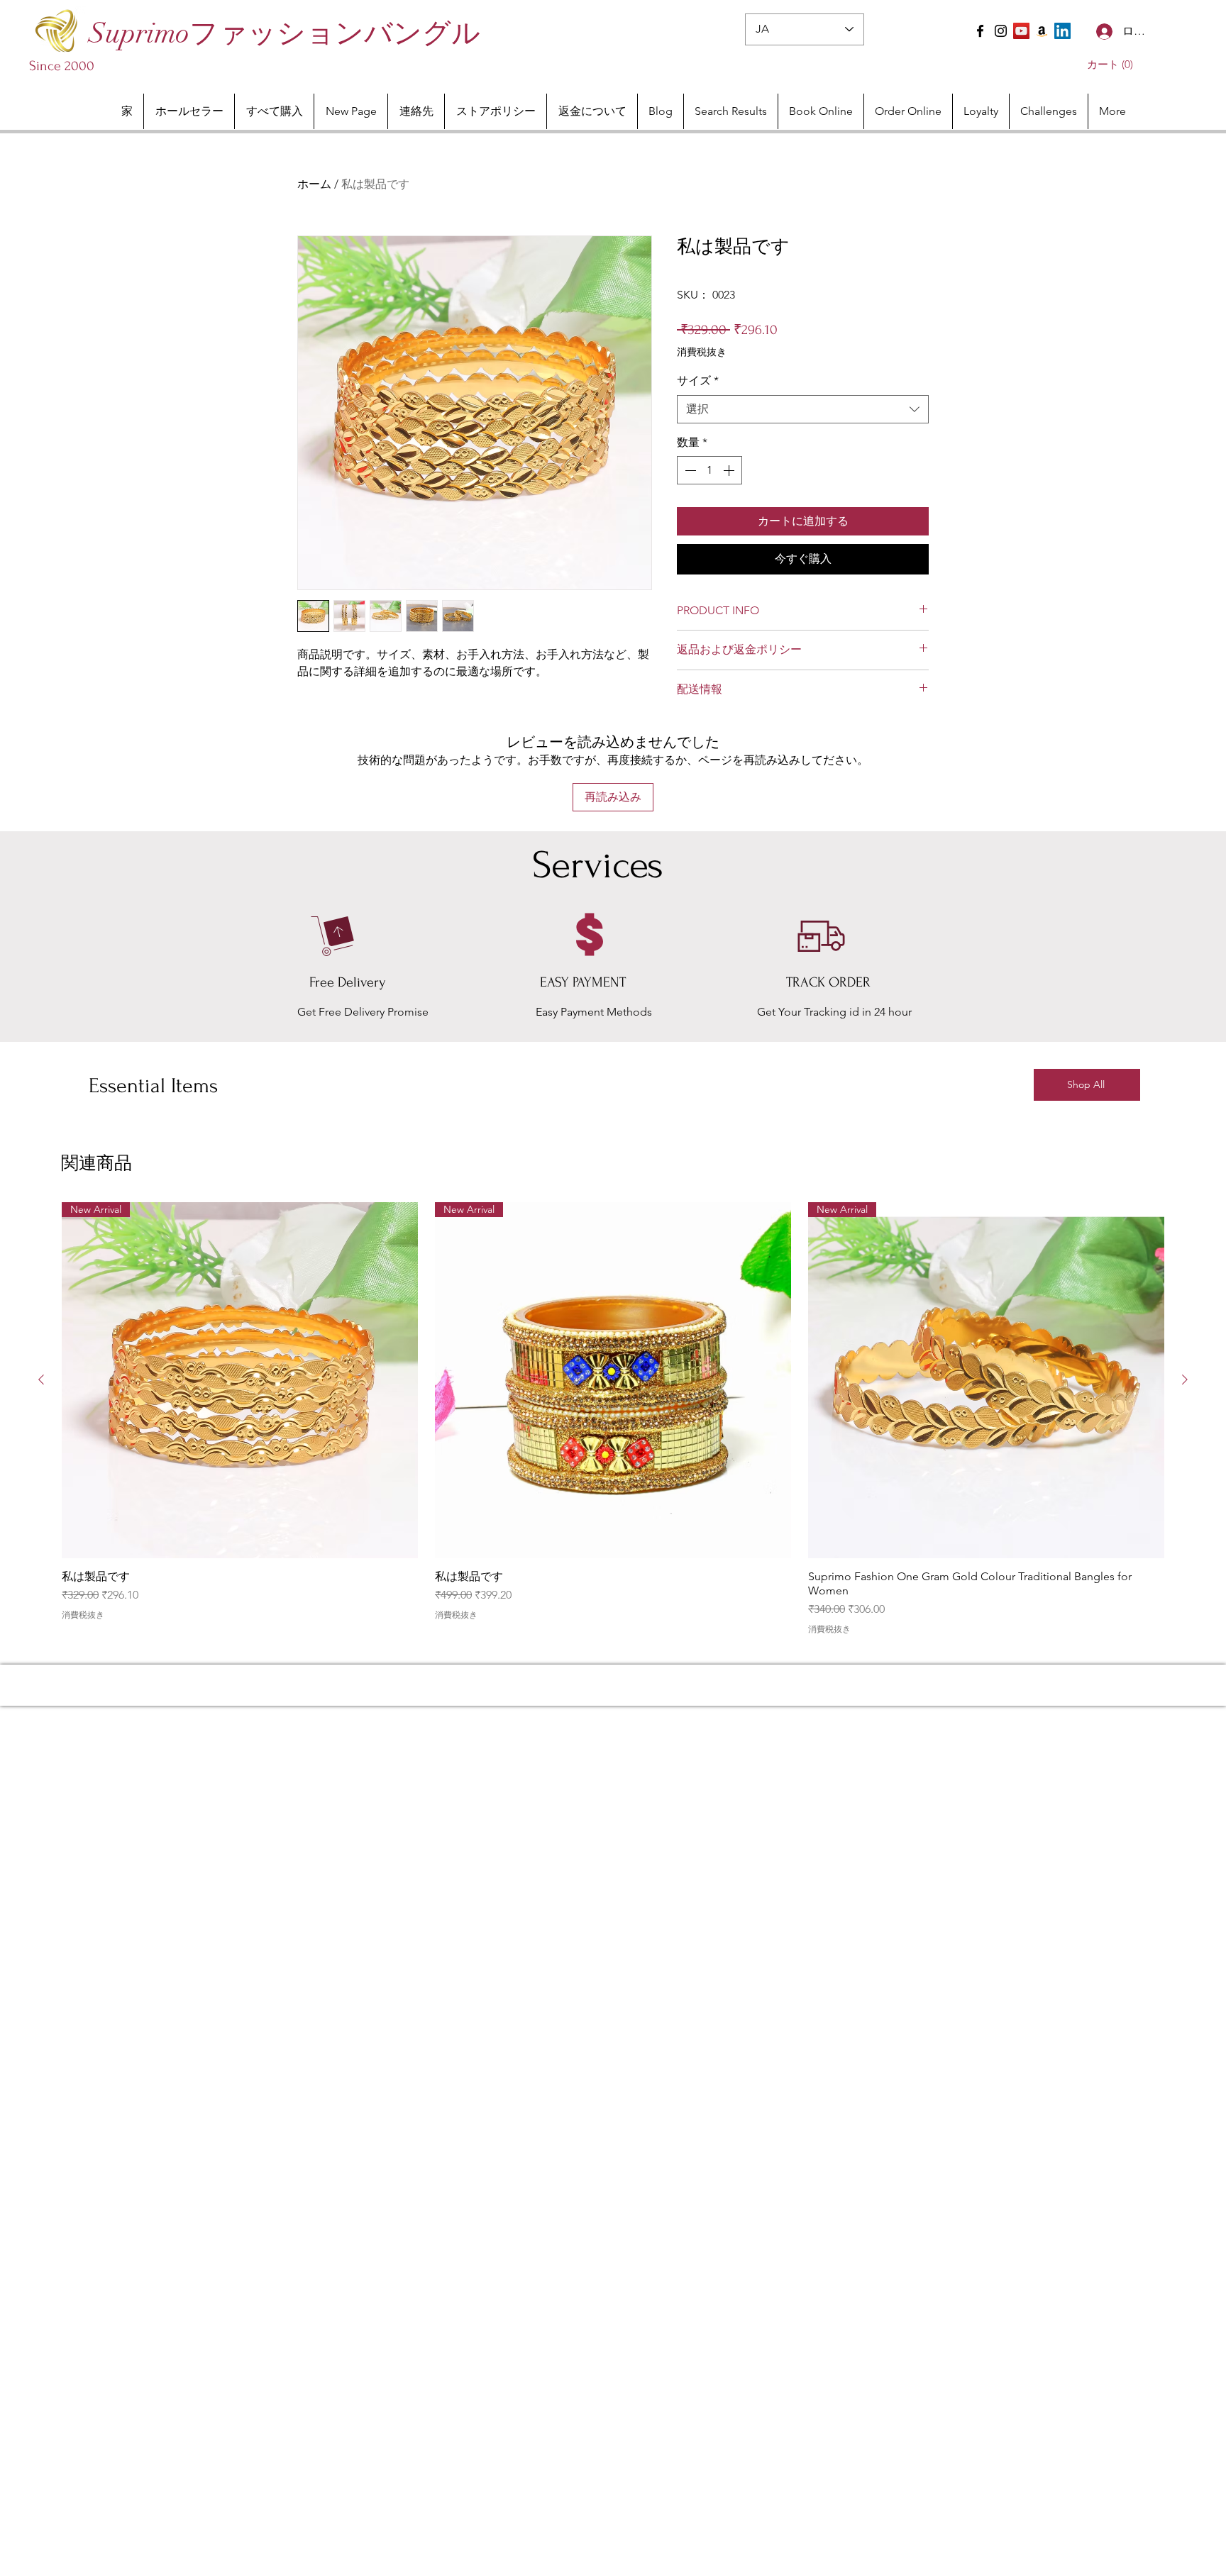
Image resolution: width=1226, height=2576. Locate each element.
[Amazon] (1042, 31)
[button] (1107, 65)
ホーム (314, 184)
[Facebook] (980, 31)
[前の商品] (41, 1379)
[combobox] (803, 409)
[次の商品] (1185, 1379)
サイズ (698, 381)
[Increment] (730, 470)
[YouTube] (1021, 31)
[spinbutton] (709, 470)
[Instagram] (1001, 31)
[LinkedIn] (1062, 31)
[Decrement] (689, 470)
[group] (613, 1418)
